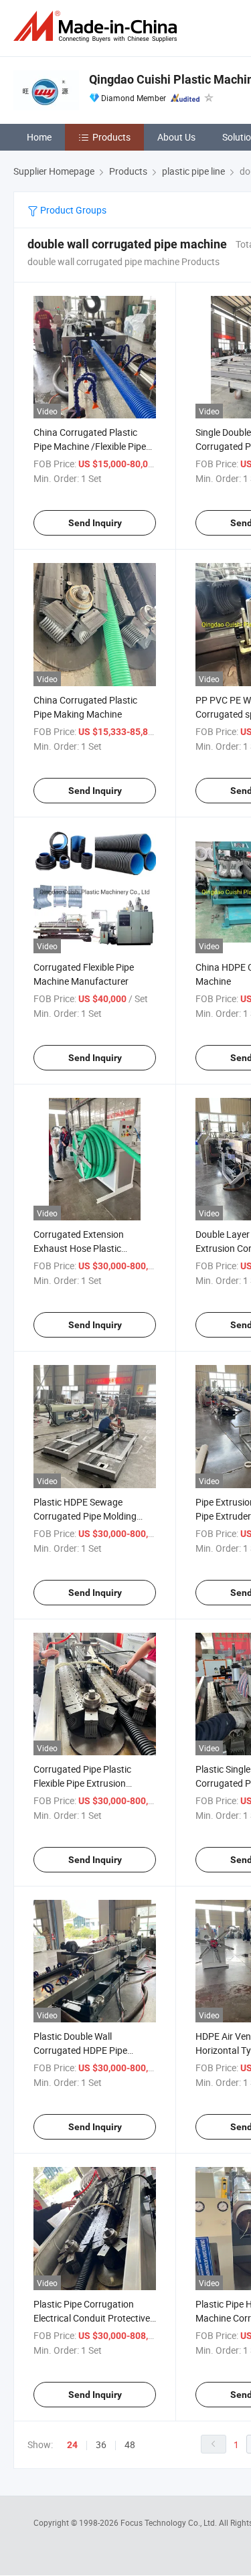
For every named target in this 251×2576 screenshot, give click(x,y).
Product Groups (72, 210)
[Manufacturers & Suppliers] (98, 26)
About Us (176, 137)
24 (72, 2445)
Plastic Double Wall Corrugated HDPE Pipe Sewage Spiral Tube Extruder (92, 2050)
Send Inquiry (95, 523)
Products (111, 137)
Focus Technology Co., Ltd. (170, 2522)
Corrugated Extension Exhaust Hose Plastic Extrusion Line (79, 1248)
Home (39, 137)
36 (101, 2444)
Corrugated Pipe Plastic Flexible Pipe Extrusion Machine (82, 1783)
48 (130, 2444)
